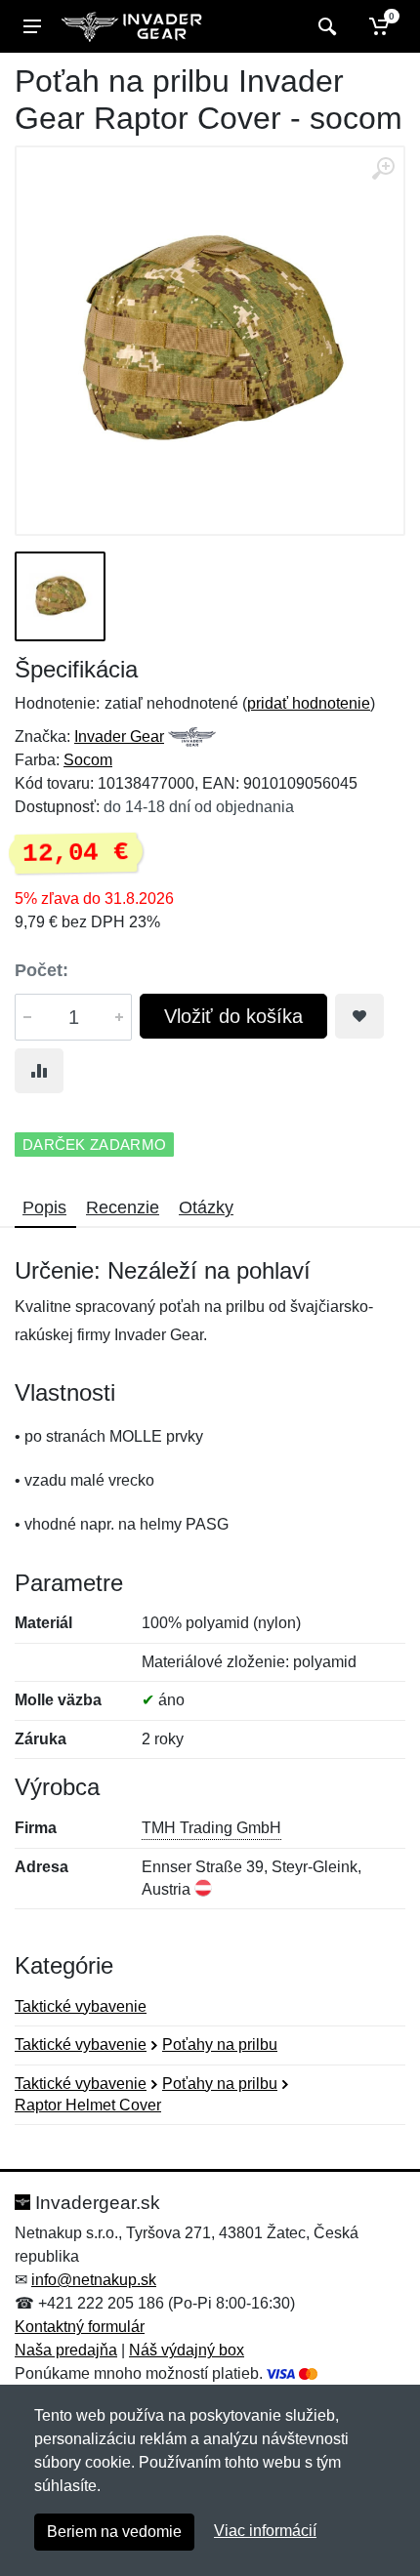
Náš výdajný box (187, 2350)
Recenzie (123, 1207)
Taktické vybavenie (81, 2006)
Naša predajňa (66, 2350)
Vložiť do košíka (233, 1016)
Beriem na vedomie (114, 2532)
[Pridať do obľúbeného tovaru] (359, 1016)
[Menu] (32, 26)
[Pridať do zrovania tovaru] (39, 1071)
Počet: (42, 970)
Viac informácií (265, 2531)
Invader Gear (119, 736)
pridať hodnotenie (309, 703)
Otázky (206, 1207)
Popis (44, 1207)
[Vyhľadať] (325, 26)
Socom (88, 760)
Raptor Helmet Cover (88, 2105)
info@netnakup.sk (94, 2280)
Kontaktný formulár (80, 2327)
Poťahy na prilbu (220, 2044)
